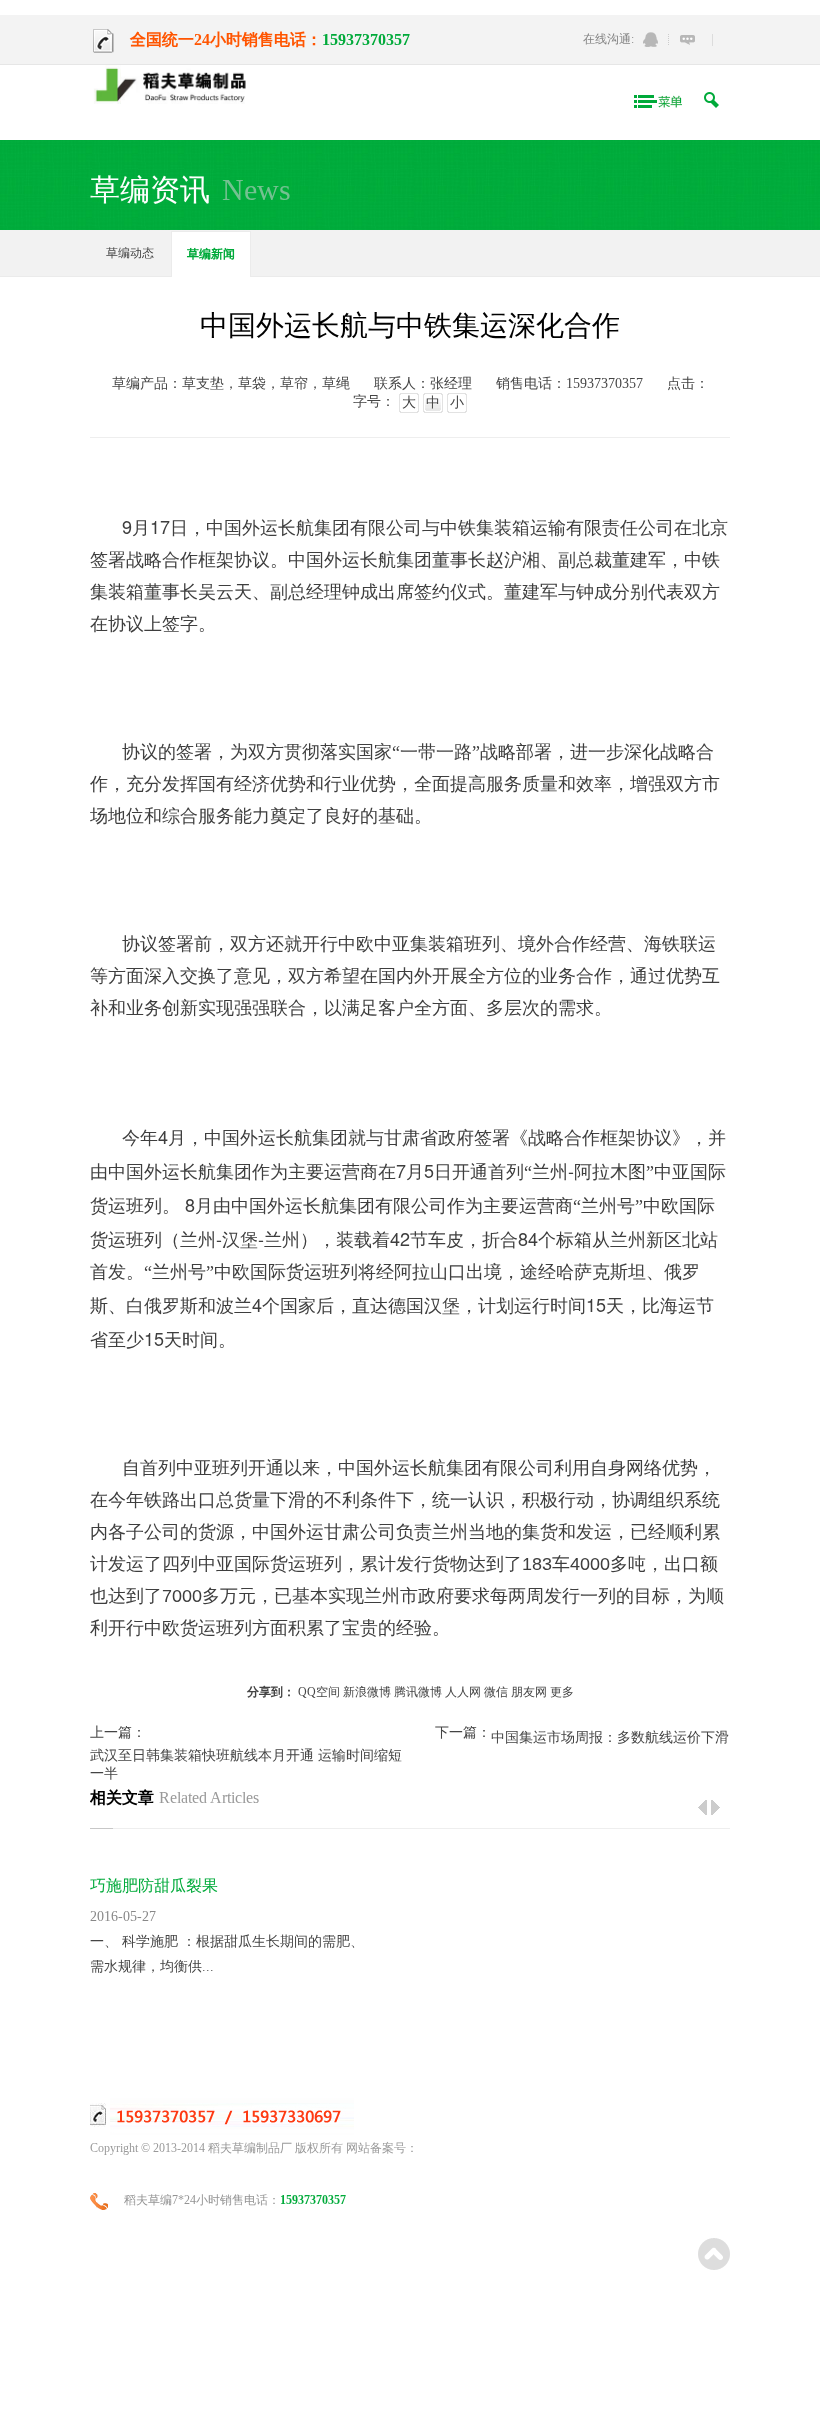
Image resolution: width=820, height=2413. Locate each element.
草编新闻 (211, 254)
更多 (562, 1692)
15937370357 (366, 39)
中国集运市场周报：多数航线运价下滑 (610, 1737)
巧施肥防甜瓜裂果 (154, 1885)
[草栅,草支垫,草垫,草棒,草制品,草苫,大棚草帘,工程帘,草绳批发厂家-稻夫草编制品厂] (177, 86)
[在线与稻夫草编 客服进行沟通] (687, 39)
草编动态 (130, 253)
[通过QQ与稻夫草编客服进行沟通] (650, 39)
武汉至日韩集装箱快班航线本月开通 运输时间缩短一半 (246, 1764)
